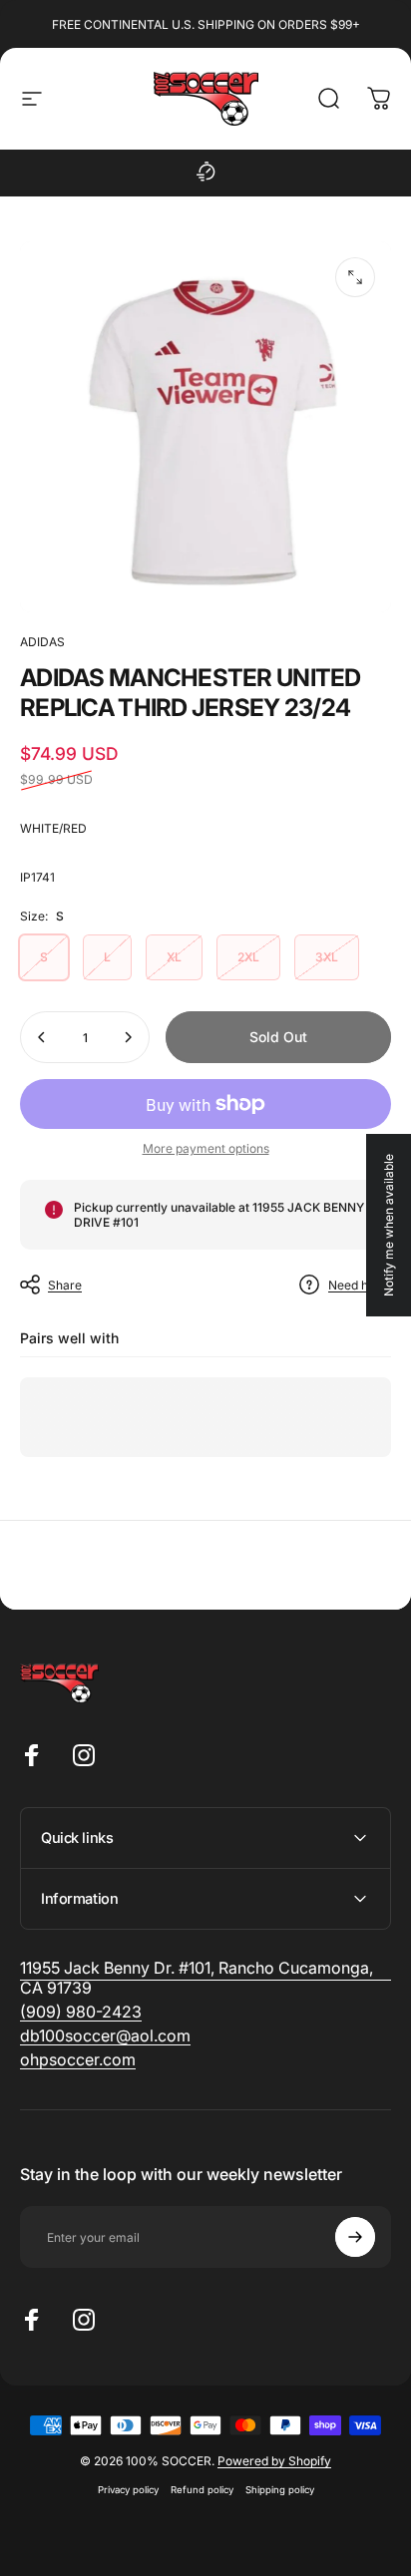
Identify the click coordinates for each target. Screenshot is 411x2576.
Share (65, 1285)
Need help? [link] (360, 1285)
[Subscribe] (355, 2237)
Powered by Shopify (274, 2461)
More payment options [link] (206, 1148)
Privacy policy (128, 2490)
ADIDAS (42, 642)
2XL (248, 957)
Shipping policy (280, 2490)
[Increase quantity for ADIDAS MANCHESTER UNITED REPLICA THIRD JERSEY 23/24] (128, 1037)
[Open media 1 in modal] (355, 277)
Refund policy (202, 2490)
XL (174, 957)
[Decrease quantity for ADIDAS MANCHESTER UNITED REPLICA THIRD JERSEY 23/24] (42, 1037)
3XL (327, 957)
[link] (81, 2012)
